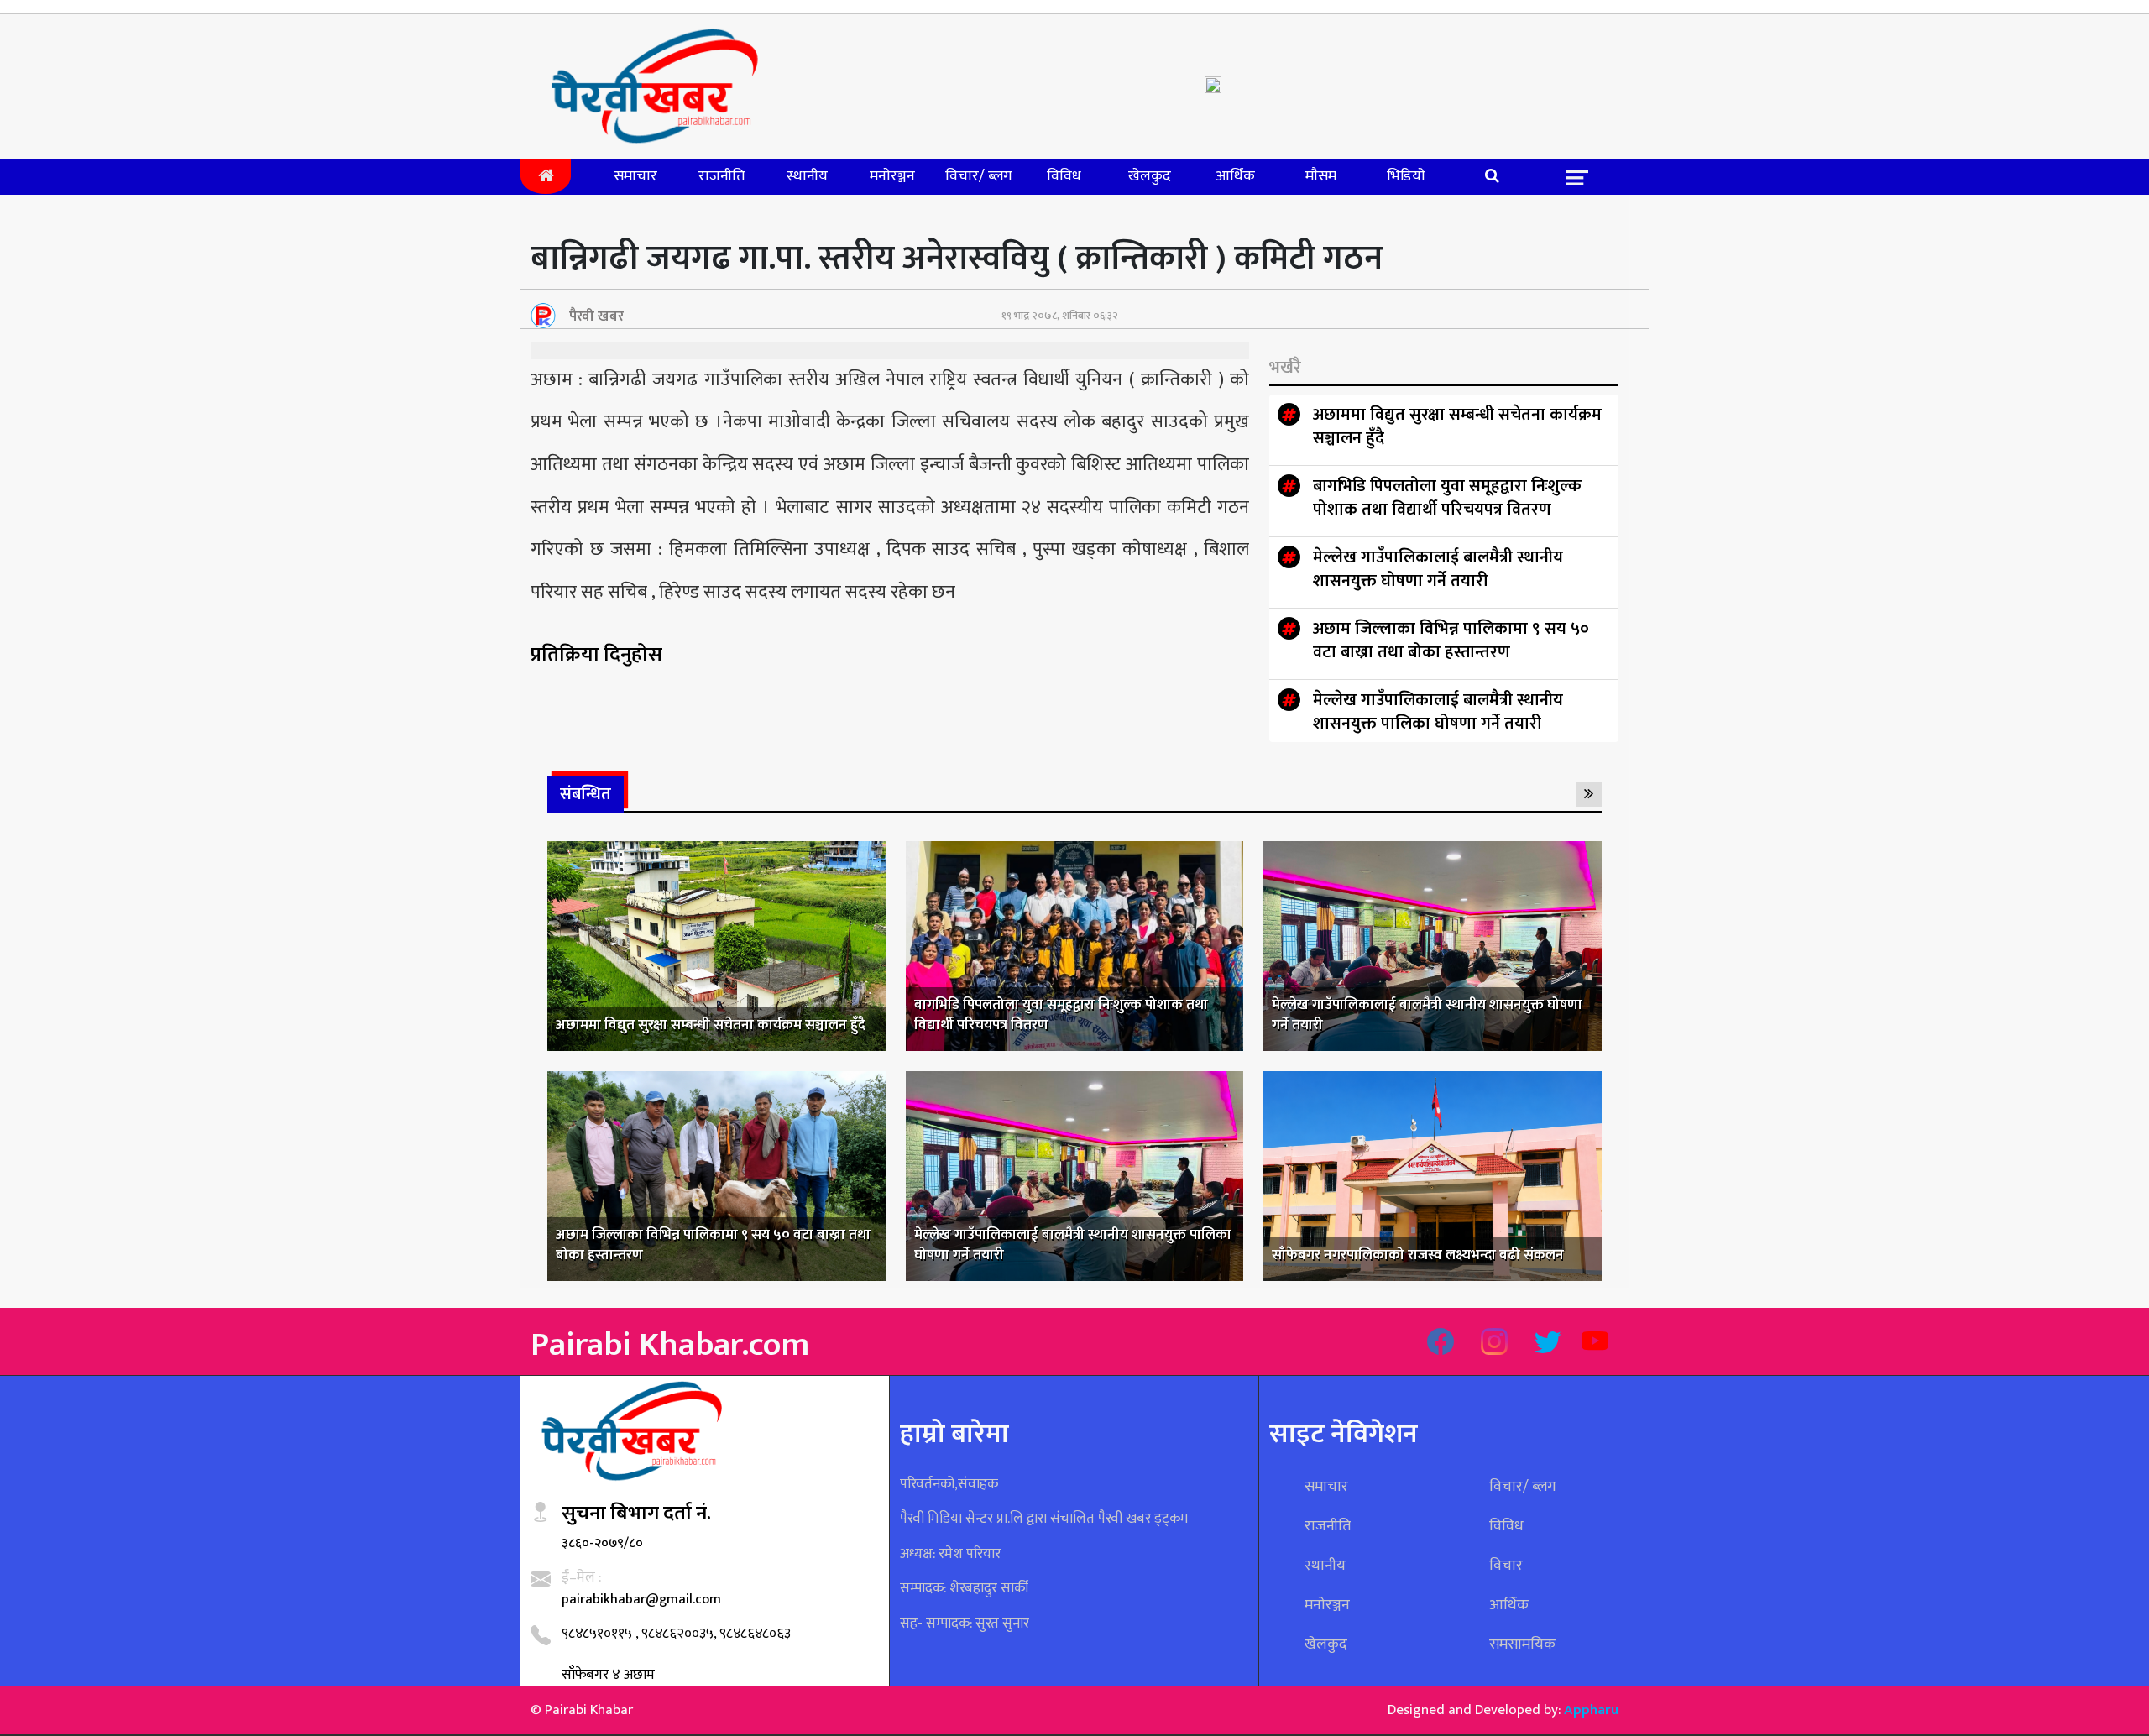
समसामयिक (1522, 1644)
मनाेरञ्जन (892, 176)
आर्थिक (1235, 176)
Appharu (1591, 1710)
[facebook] (1441, 1344)
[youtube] (1595, 1344)
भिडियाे (1406, 176)
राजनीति (722, 176)
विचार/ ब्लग (978, 176)
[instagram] (1494, 1344)
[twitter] (1548, 1344)
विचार (1506, 1566)
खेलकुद (1150, 176)
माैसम (1321, 176)
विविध (1064, 176)
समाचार (635, 176)
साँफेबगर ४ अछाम (608, 1675)
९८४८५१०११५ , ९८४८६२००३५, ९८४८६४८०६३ (676, 1634)
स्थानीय (807, 176)
